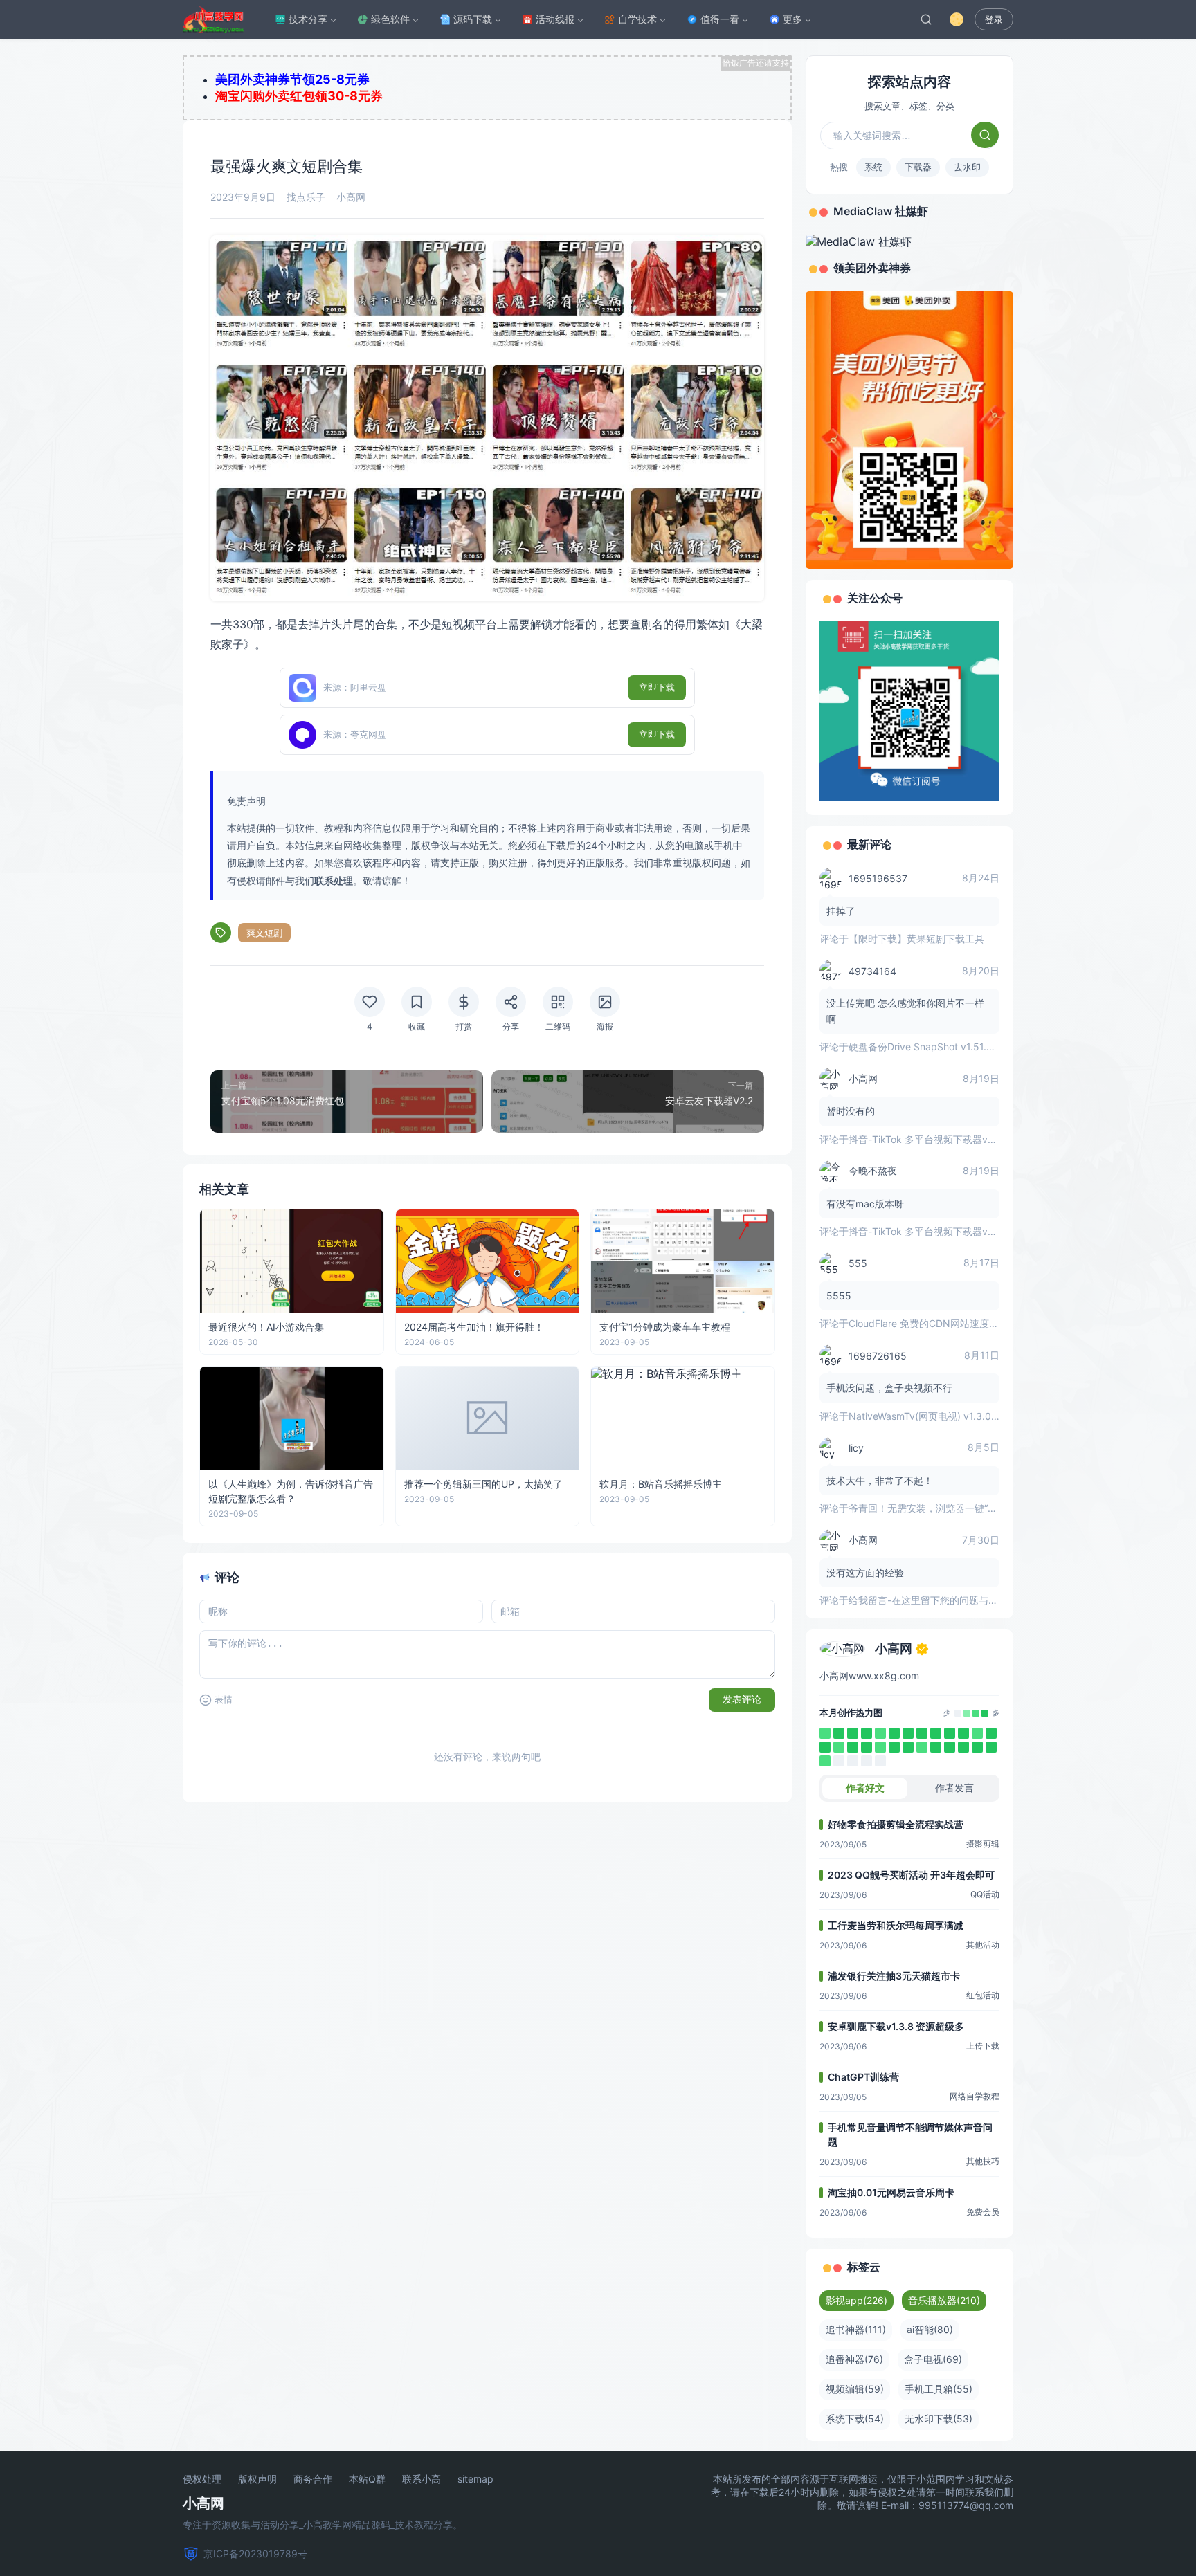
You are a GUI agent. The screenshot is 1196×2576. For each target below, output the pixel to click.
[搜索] (926, 19)
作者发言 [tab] (954, 1788)
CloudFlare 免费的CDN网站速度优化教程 (938, 1323)
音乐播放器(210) (944, 2300)
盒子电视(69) (933, 2359)
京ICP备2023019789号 (255, 2554)
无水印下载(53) (939, 2419)
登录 (994, 20)
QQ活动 (985, 1894)
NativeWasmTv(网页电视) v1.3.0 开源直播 (941, 1416)
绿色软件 (390, 19)
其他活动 (983, 1945)
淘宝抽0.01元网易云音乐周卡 (891, 2192)
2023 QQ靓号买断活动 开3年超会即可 (911, 1875)
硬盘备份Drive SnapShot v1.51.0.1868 (933, 1047)
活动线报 (555, 19)
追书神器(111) (856, 2329)
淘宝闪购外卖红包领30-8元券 (299, 96)
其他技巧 (983, 2161)
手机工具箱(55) (939, 2389)
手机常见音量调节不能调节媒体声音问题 (910, 2135)
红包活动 (983, 1995)
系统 (873, 167)
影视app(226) (857, 2300)
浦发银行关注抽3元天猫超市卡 (894, 1976)
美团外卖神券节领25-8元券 (292, 79)
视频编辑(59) (855, 2389)
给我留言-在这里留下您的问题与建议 (928, 1600)
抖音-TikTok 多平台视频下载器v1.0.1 (928, 1139)
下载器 (918, 167)
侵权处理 (202, 2479)
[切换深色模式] (957, 19)
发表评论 (742, 1699)
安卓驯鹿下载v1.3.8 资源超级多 (896, 2026)
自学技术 (637, 19)
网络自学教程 (975, 2096)
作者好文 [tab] (865, 1788)
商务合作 (313, 2479)
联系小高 (422, 2479)
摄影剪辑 (983, 1844)
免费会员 (983, 2212)
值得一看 (720, 19)
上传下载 (983, 2046)
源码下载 (473, 19)
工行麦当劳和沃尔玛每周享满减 (896, 1925)
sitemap (475, 2479)
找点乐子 (306, 197)
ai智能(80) (930, 2329)
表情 (224, 1700)
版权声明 (257, 2479)
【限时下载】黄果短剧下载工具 (916, 939)
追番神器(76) (854, 2359)
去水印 (967, 167)
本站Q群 (367, 2479)
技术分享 (308, 19)
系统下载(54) (855, 2419)
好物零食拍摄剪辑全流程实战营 (896, 1824)
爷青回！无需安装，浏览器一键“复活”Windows (950, 1508)
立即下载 (657, 687)
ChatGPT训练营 (863, 2077)
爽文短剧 (264, 933)
